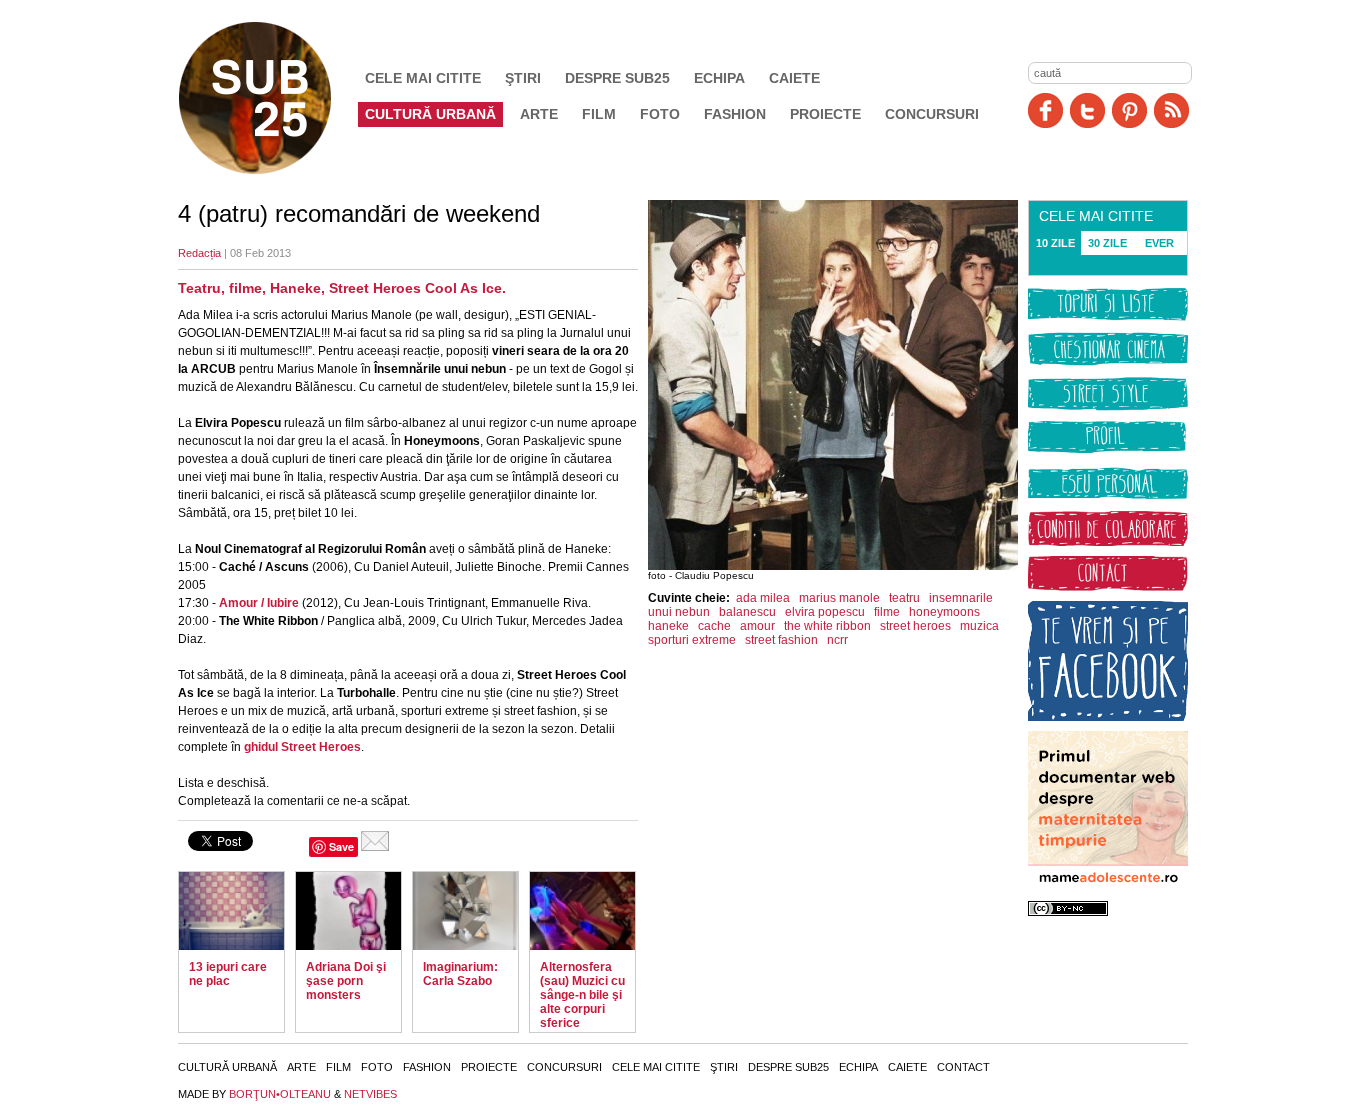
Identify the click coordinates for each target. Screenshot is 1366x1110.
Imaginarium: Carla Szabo (460, 974)
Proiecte (825, 114)
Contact (963, 1067)
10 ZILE (1055, 243)
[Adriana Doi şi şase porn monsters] (348, 911)
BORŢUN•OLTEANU (280, 1094)
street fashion (781, 640)
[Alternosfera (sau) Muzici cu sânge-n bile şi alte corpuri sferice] (582, 911)
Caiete (794, 78)
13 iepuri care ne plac (228, 974)
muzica (979, 626)
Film (599, 114)
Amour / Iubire (259, 603)
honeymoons (944, 612)
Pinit (1129, 110)
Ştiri (523, 78)
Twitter (1087, 110)
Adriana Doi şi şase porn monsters (346, 981)
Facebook (1045, 110)
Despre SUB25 (617, 78)
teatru (904, 598)
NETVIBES (370, 1094)
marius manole (839, 598)
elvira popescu (825, 612)
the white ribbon (827, 626)
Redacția (199, 253)
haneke (668, 626)
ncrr (837, 640)
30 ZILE (1107, 243)
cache (714, 626)
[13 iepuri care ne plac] (231, 911)
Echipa (719, 78)
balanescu (747, 612)
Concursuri (932, 114)
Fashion (735, 114)
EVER (1159, 243)
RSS (1171, 110)
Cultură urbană (430, 114)
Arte (539, 114)
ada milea (763, 598)
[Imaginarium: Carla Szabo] (465, 911)
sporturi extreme (692, 640)
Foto (660, 114)
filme (887, 612)
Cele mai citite (423, 78)
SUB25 (278, 98)
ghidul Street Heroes (302, 747)
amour (757, 626)
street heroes (915, 626)
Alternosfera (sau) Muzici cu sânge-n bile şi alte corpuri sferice (582, 995)
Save (341, 846)
